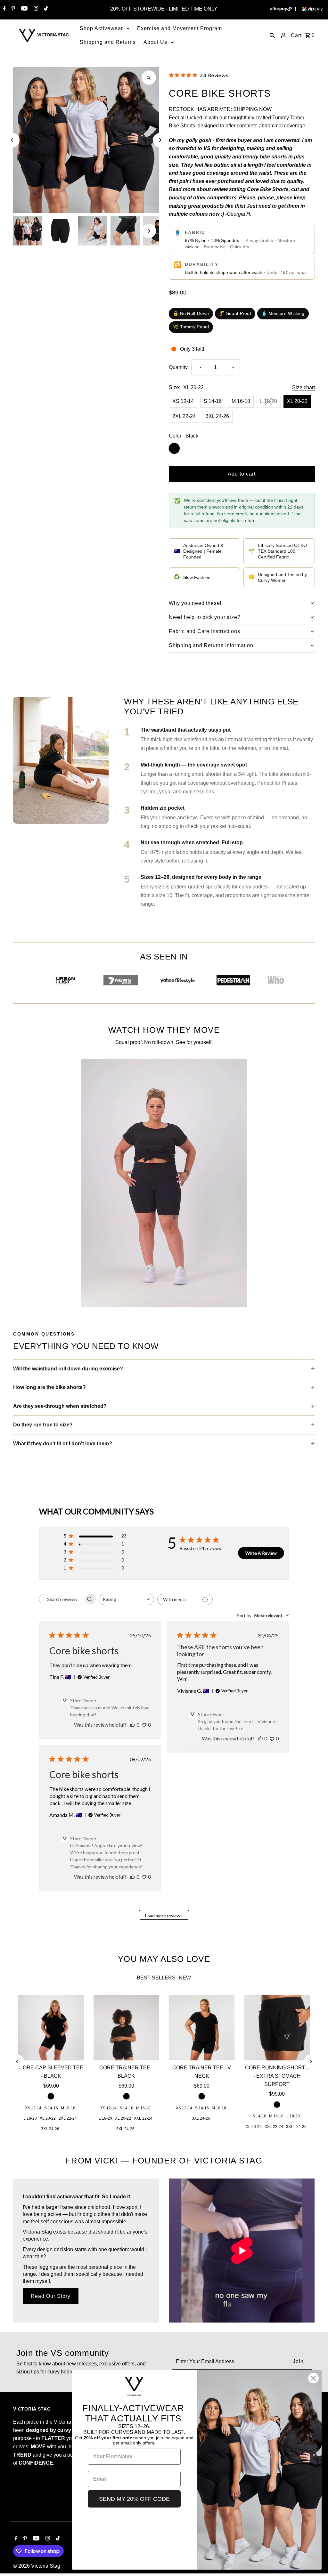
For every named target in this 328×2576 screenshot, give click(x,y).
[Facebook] (4, 9)
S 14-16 (213, 401)
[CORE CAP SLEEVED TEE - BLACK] (51, 2028)
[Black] (51, 2096)
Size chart (303, 388)
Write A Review (261, 1553)
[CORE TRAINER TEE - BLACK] (126, 2028)
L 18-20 (269, 401)
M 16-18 (241, 401)
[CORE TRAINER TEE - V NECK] (202, 2028)
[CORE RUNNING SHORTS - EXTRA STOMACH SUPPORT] (277, 2028)
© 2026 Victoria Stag (37, 2566)
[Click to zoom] (149, 78)
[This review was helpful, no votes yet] (133, 1725)
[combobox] (126, 1599)
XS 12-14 (183, 401)
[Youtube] (24, 9)
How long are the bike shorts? (49, 1387)
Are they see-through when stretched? (60, 1406)
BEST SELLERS (156, 1978)
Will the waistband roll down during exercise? (68, 1369)
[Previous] (12, 140)
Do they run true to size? (43, 1425)
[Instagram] (35, 9)
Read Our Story (51, 2296)
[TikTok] (45, 9)
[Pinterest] (12, 9)
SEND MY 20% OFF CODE (134, 2499)
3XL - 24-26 (296, 2127)
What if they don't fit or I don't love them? (63, 1444)
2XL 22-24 (184, 416)
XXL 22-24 (143, 2118)
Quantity (178, 367)
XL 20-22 (297, 401)
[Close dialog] (313, 2378)
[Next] (160, 140)
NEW (185, 1978)
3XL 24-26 (217, 416)
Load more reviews (164, 1916)
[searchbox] (61, 1599)
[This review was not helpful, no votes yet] (144, 1725)
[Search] (272, 35)
